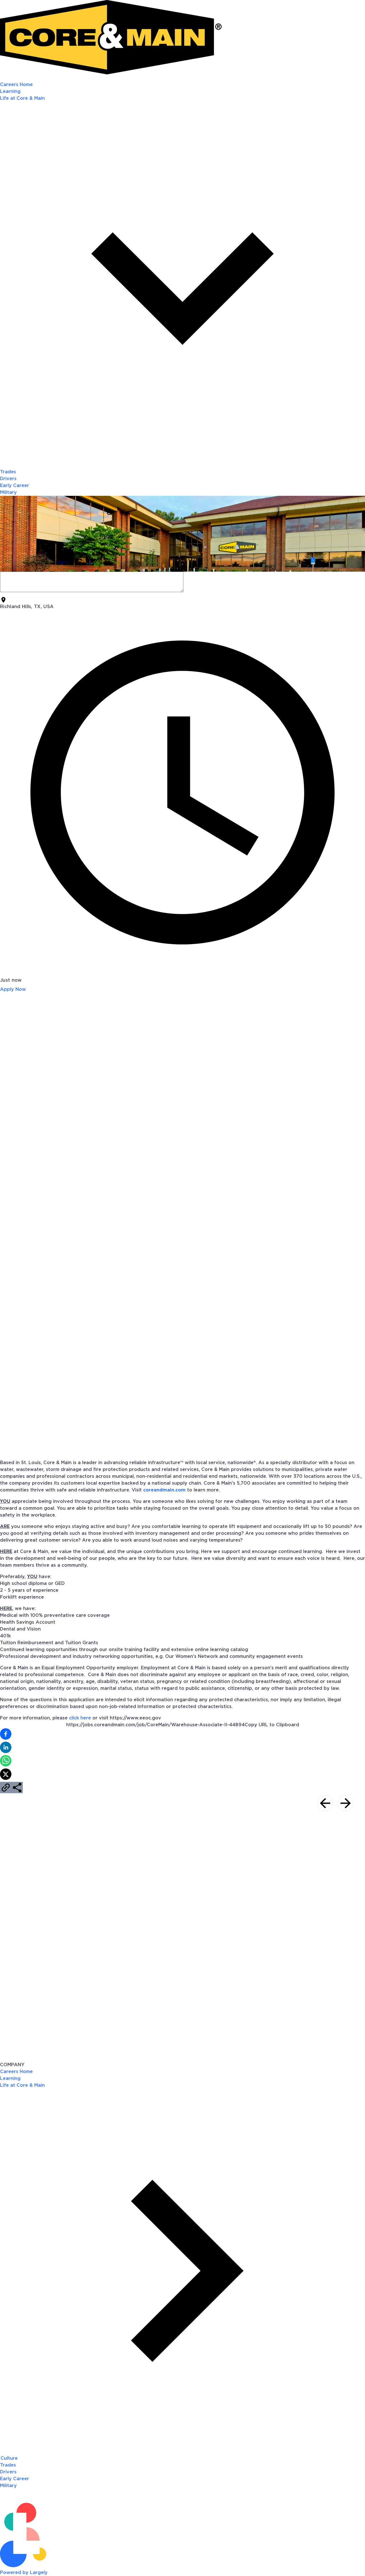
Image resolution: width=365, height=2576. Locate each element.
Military (8, 492)
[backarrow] (325, 1803)
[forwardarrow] (346, 1803)
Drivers (8, 479)
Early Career (15, 486)
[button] (182, 1735)
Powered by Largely (24, 2573)
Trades (8, 472)
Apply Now (13, 989)
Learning (10, 91)
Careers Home (16, 85)
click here (80, 1718)
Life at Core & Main (22, 2085)
